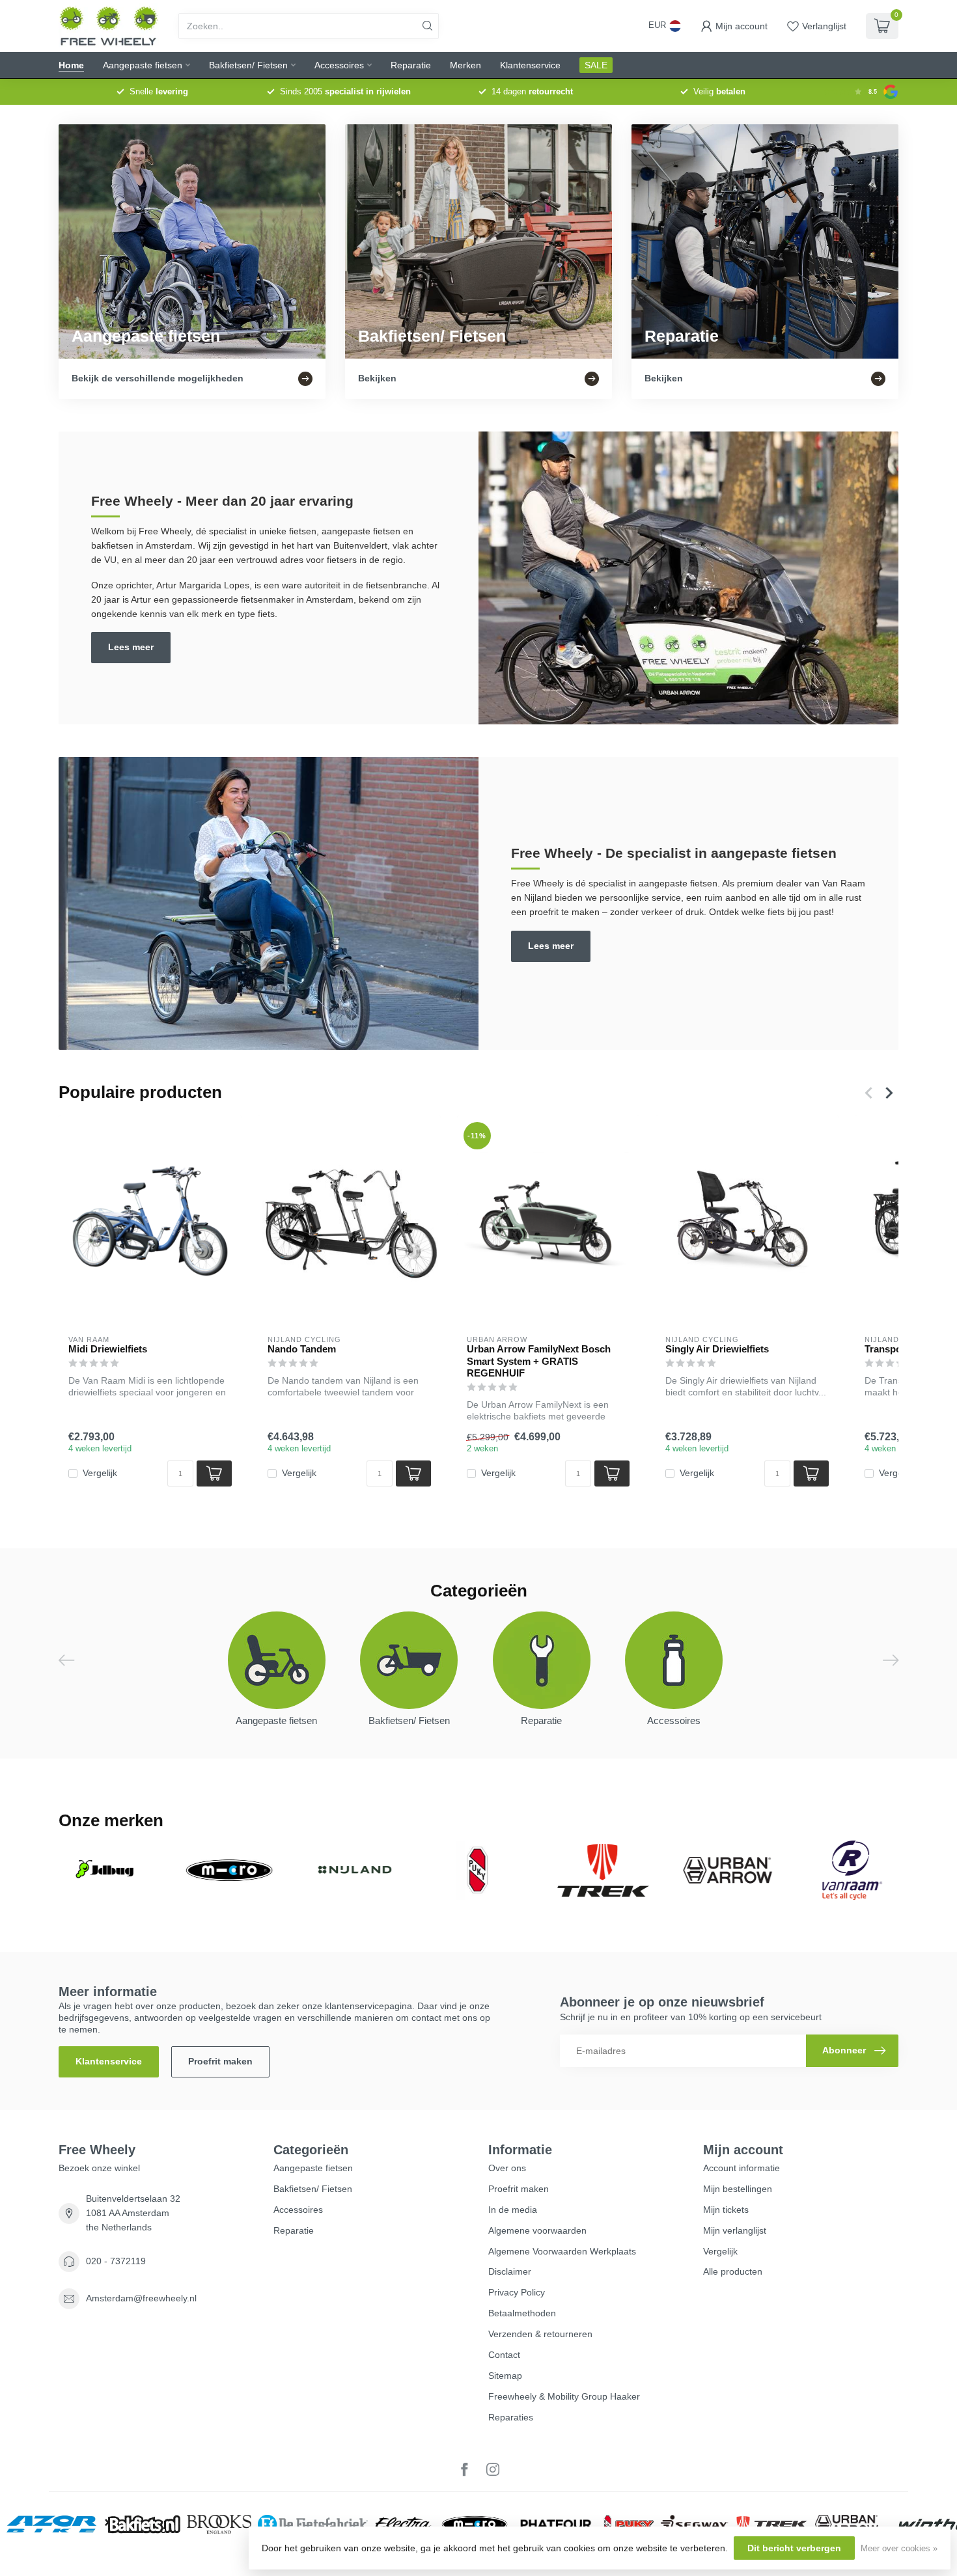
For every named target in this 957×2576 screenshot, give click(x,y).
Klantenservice (530, 65)
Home (71, 65)
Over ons (507, 2168)
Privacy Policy (517, 2292)
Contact (504, 2355)
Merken (465, 65)
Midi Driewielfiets (108, 1349)
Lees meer (131, 647)
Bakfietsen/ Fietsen (248, 65)
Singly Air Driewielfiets (717, 1349)
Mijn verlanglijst (735, 2230)
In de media (513, 2210)
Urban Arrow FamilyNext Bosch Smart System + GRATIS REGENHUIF (539, 1361)
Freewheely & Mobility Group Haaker (564, 2396)
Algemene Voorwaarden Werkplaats (562, 2251)
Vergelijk (100, 1473)
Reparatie (411, 65)
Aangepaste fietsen (143, 65)
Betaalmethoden (522, 2313)
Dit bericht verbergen (794, 2548)
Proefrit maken (220, 2061)
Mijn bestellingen (738, 2189)
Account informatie (742, 2168)
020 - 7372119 (116, 2261)
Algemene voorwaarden (537, 2230)
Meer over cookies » (899, 2549)
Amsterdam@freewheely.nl (141, 2298)
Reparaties (511, 2417)
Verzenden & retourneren (540, 2334)
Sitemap (505, 2376)
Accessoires (339, 65)
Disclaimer (510, 2271)
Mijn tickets (726, 2210)
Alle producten (733, 2271)
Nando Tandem (302, 1349)
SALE (596, 65)
